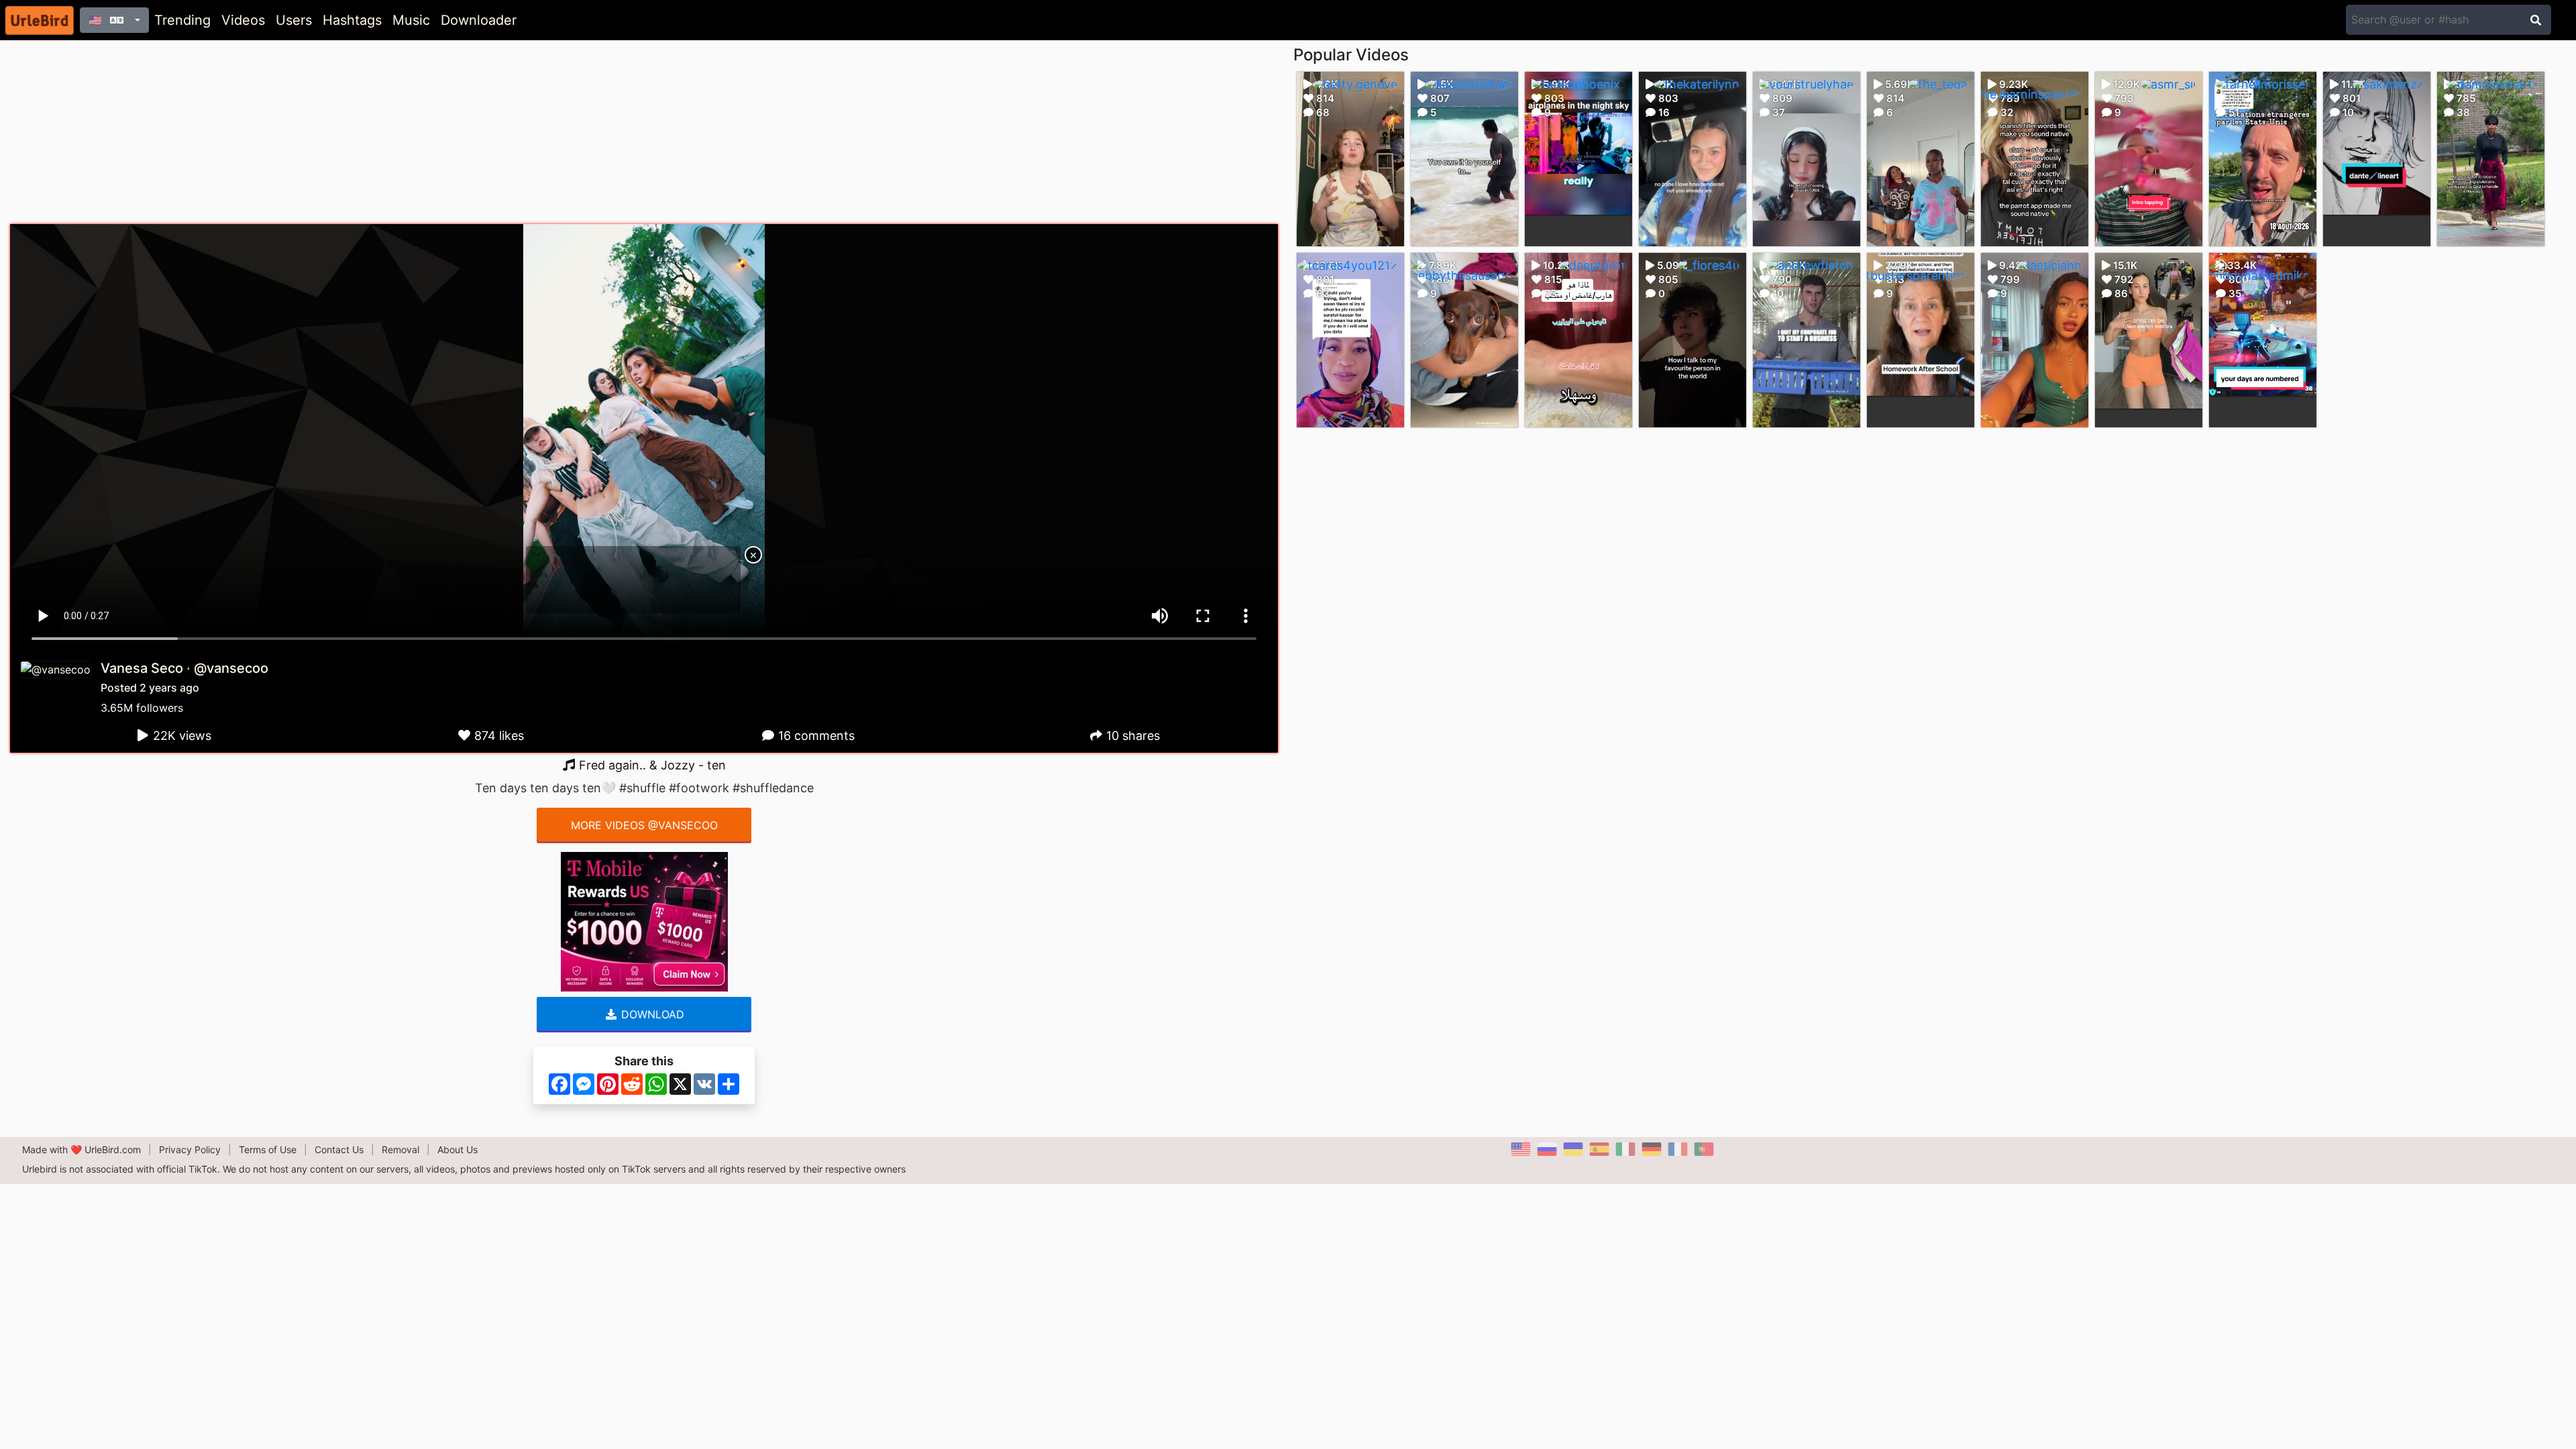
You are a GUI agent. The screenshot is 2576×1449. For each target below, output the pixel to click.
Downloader (479, 20)
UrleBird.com (113, 1149)
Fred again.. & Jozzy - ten (651, 765)
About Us (458, 1149)
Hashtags (352, 20)
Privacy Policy (190, 1149)
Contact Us (339, 1149)
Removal (400, 1149)
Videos (243, 20)
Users (294, 20)
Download (651, 1014)
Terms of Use (268, 1149)
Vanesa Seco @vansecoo (184, 668)
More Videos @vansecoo (644, 825)
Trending (182, 20)
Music (411, 20)
